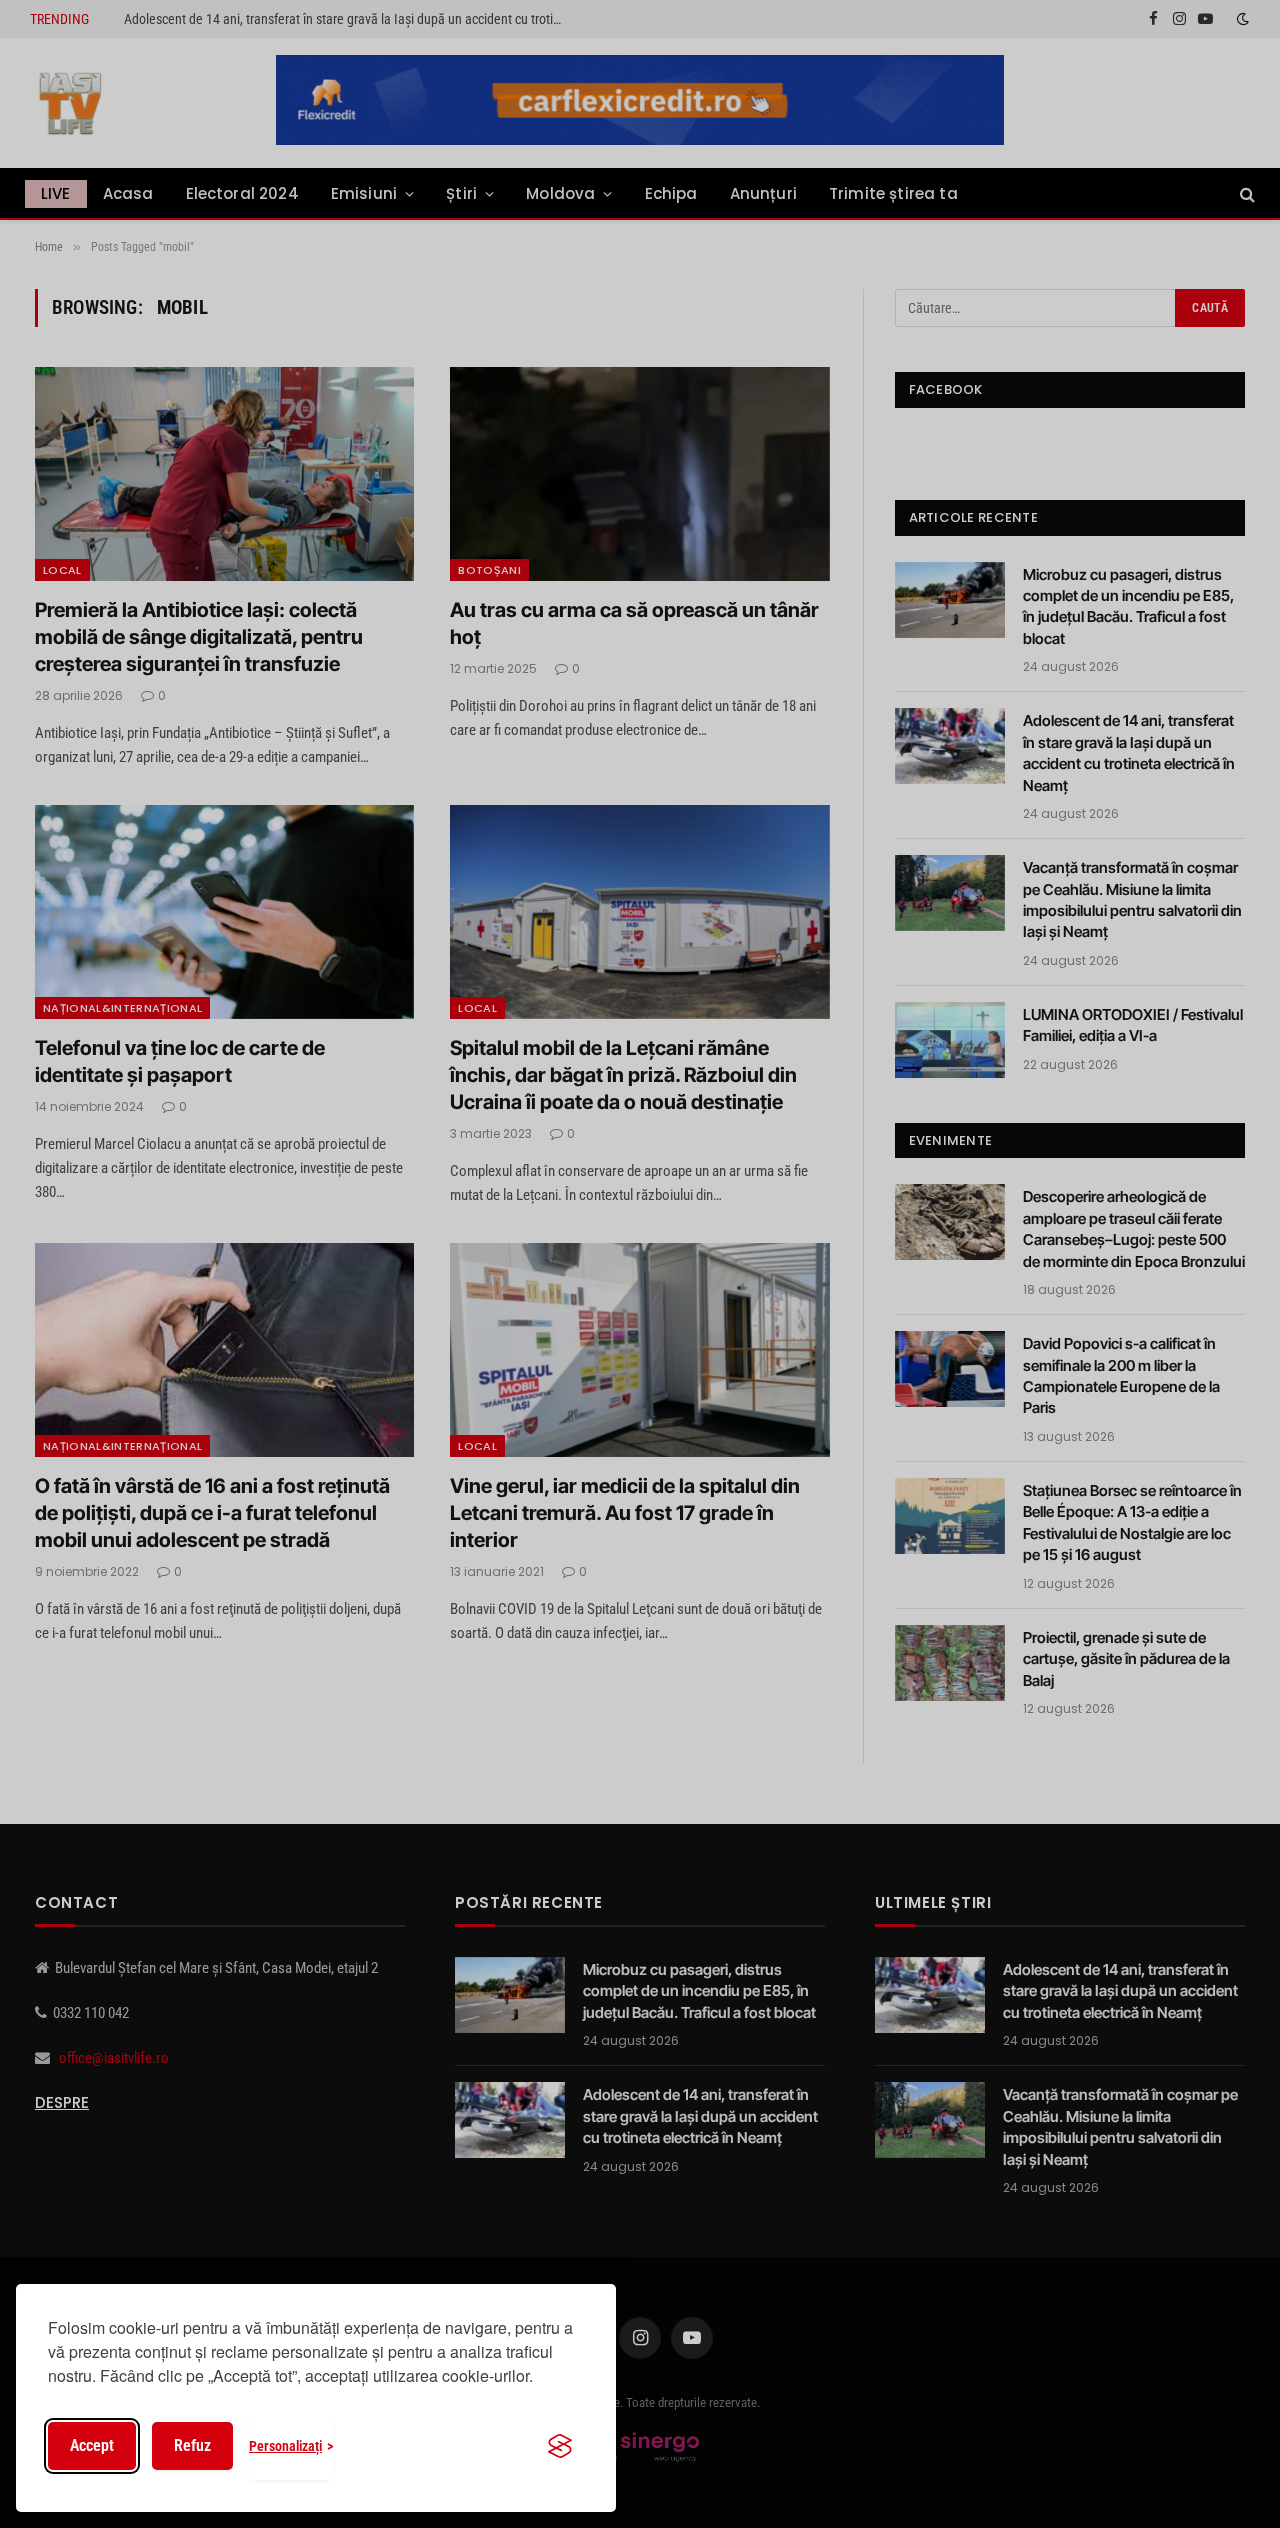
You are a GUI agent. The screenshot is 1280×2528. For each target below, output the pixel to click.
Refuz (192, 2445)
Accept (92, 2445)
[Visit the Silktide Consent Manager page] (560, 2446)
